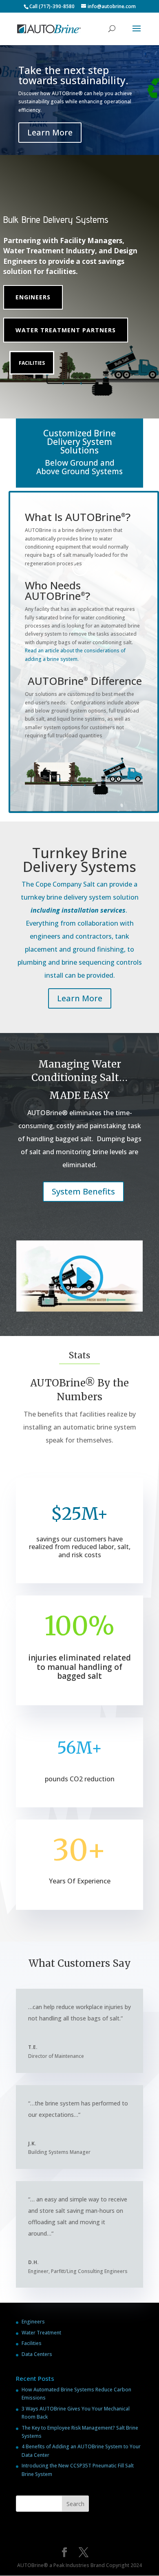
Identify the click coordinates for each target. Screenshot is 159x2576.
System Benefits (83, 1191)
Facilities (32, 363)
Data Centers (37, 2354)
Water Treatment (41, 2333)
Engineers (33, 297)
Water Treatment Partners (66, 330)
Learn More (50, 132)
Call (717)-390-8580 (52, 6)
